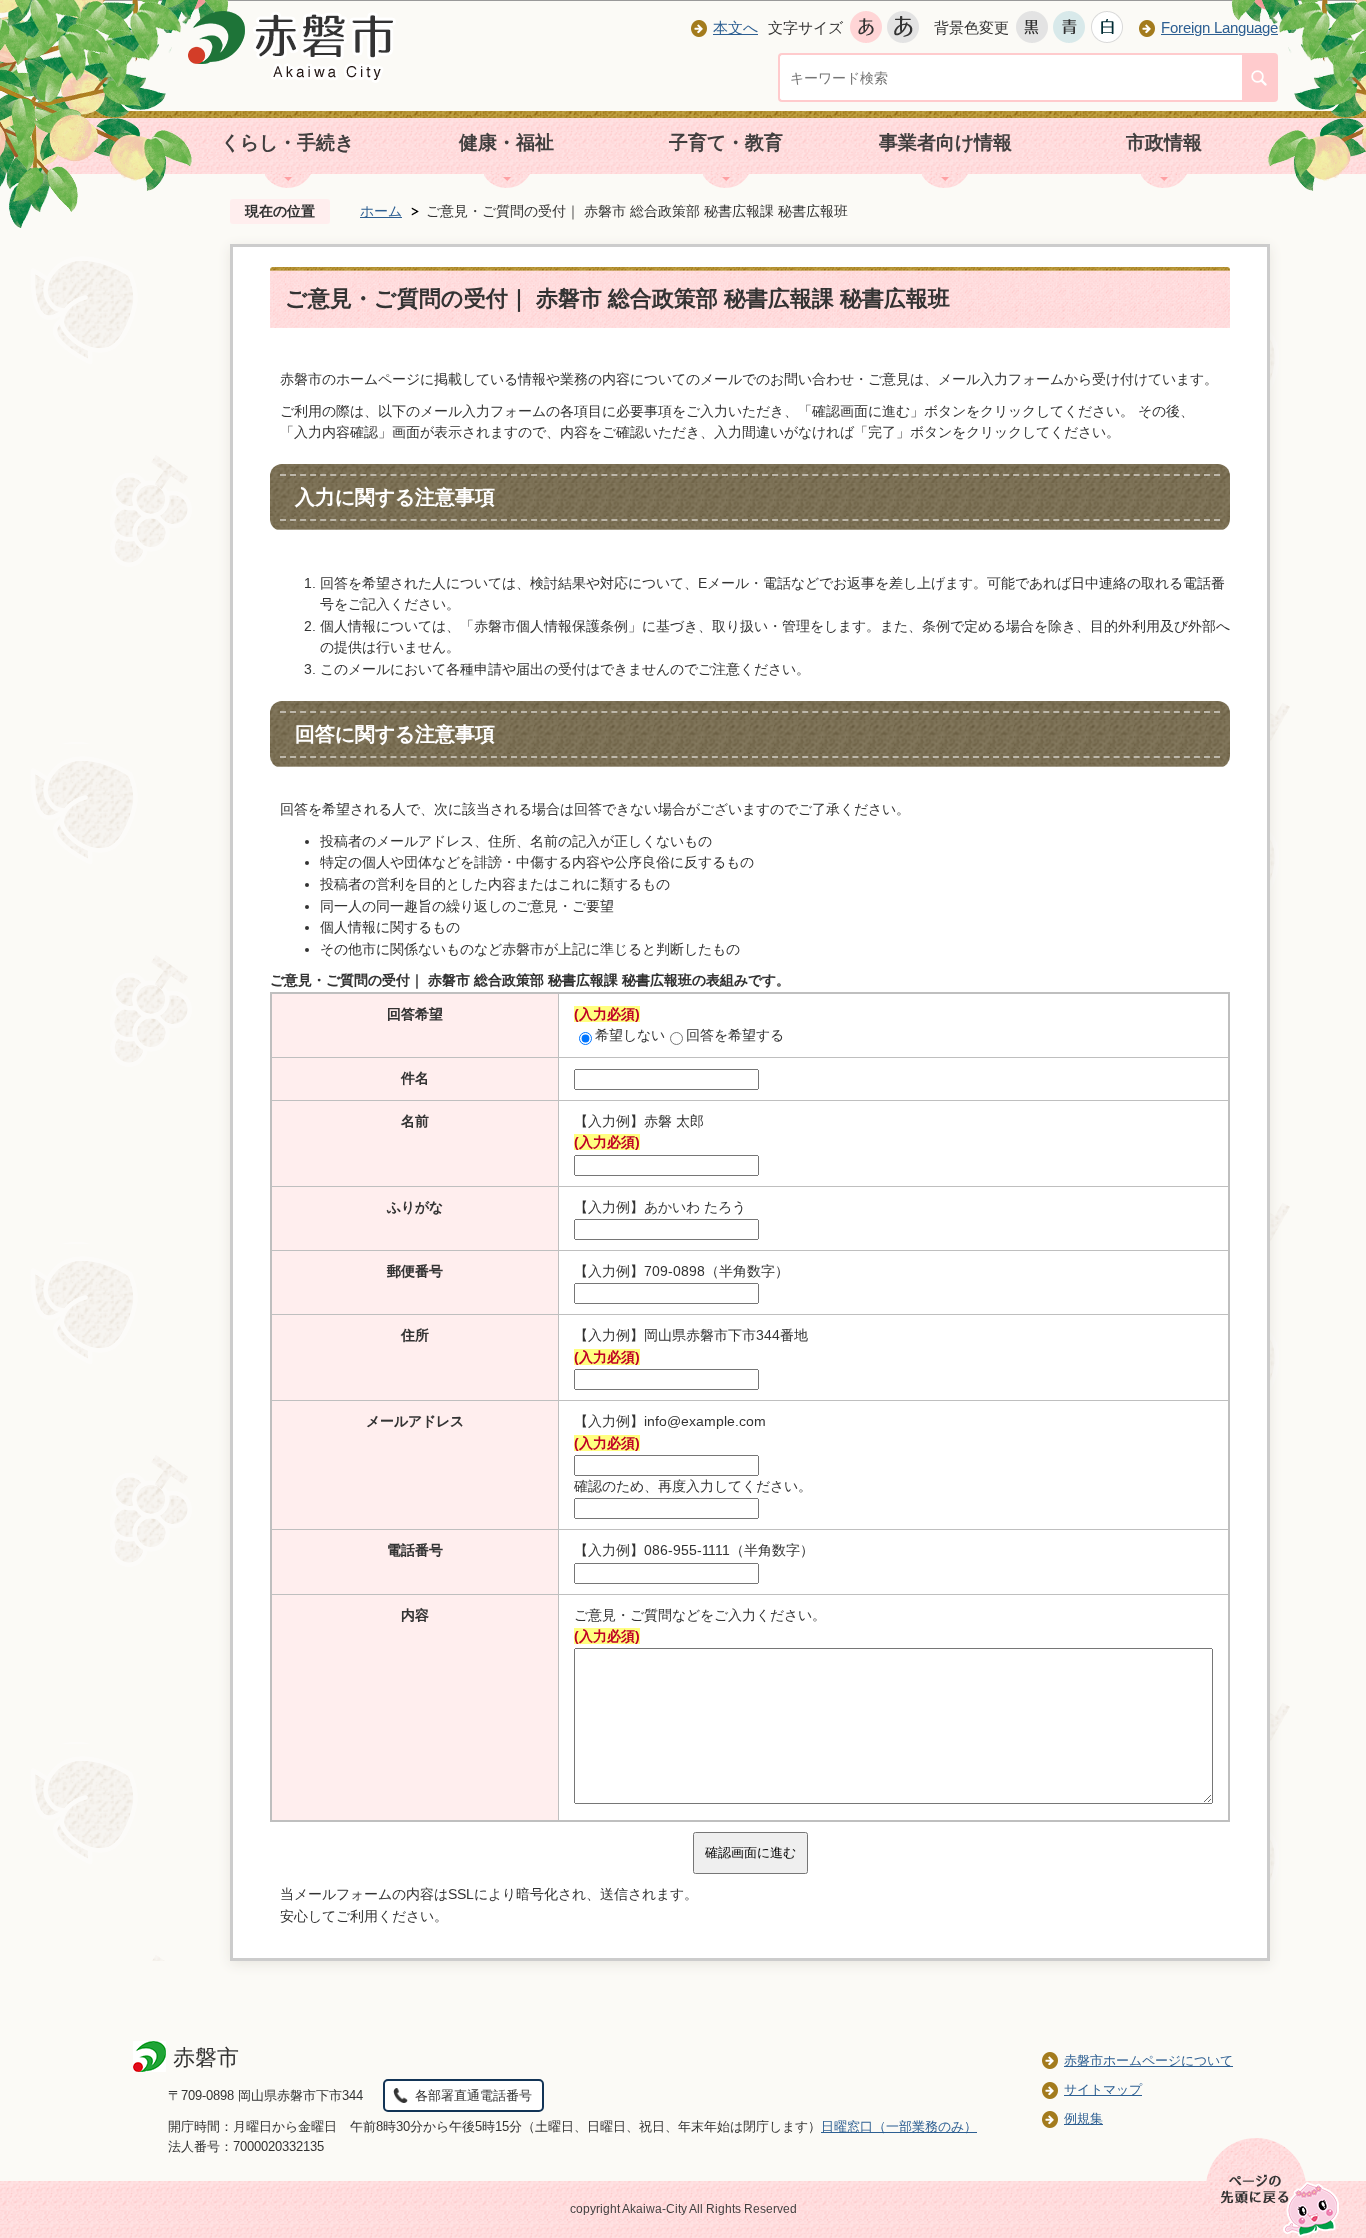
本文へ (735, 27)
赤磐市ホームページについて (1148, 2060)
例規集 (1083, 2118)
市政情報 (1164, 142)
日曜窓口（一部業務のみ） (899, 2126)
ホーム (381, 211)
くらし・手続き (287, 142)
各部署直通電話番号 (473, 2095)
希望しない (630, 1035)
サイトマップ (1103, 2089)
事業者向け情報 (945, 142)
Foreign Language (1219, 27)
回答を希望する (735, 1035)
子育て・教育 (726, 142)
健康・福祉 (506, 142)
